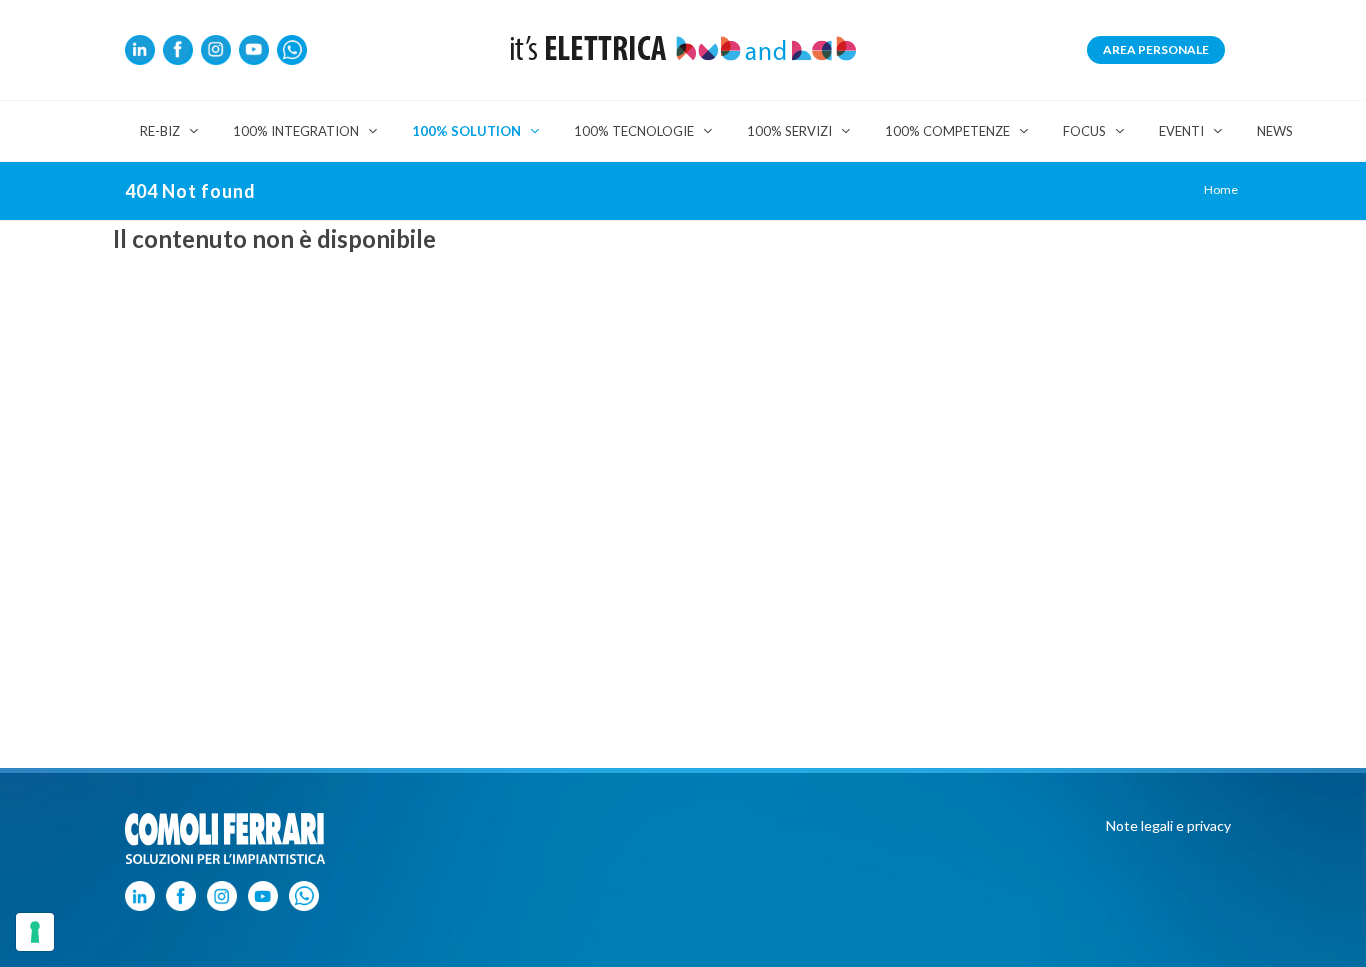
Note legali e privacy (1168, 825)
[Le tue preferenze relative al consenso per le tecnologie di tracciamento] (35, 932)
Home (1221, 189)
